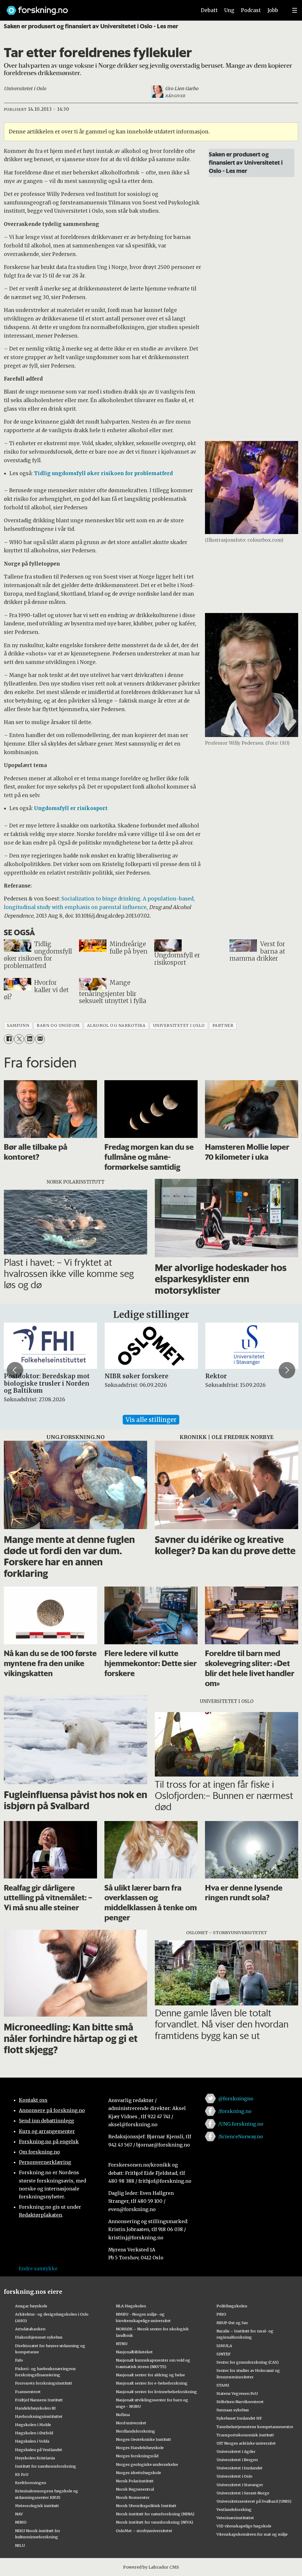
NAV (19, 2514)
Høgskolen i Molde (33, 2425)
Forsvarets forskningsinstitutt (44, 2383)
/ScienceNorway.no (241, 2137)
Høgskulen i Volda (32, 2441)
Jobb (273, 10)
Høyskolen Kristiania (35, 2458)
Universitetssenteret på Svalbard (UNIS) (254, 2501)
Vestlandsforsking (234, 2509)
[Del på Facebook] (9, 1039)
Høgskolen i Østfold (34, 2433)
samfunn (18, 1026)
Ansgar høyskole (31, 2306)
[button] (15, 1370)
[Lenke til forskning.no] (96, 8)
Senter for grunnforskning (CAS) (248, 2362)
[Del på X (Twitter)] (19, 1039)
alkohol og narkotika (116, 1026)
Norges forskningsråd (137, 2456)
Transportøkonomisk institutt (245, 2435)
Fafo (19, 2360)
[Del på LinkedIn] (29, 1039)
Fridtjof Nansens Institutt (39, 2400)
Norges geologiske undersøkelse (147, 2464)
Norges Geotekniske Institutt (143, 2439)
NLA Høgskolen (131, 2306)
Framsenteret (28, 2392)
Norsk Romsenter (133, 2497)
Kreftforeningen (31, 2483)
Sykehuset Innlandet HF (239, 2418)
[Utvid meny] (295, 10)
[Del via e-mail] (40, 1039)
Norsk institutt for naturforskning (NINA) (155, 2514)
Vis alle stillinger (151, 1420)
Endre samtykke (38, 2268)
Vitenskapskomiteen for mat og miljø (252, 2534)
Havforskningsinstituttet (39, 2416)
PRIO (221, 2314)
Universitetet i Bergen (237, 2460)
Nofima (123, 2415)
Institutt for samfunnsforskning (46, 2466)
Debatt (209, 10)
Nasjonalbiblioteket (134, 2352)
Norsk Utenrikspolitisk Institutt (146, 2506)
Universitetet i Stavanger (240, 2485)
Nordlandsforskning (136, 2431)
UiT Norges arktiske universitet (246, 2443)
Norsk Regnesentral (135, 2489)
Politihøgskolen (232, 2306)
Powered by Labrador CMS (151, 2567)
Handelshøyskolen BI (35, 2408)
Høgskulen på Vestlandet (39, 2450)
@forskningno (236, 2099)
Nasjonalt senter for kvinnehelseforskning (156, 2392)
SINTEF (224, 2354)
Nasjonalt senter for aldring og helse (150, 2375)
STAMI (223, 2385)
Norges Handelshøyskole (140, 2448)
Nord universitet (131, 2423)
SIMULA (224, 2346)
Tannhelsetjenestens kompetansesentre (255, 2427)
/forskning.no (235, 2111)
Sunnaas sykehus (233, 2410)
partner (223, 1026)
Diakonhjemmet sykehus (39, 2337)
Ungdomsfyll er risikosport (71, 808)
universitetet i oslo (179, 1026)
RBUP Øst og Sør (232, 2323)
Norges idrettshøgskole (138, 2473)
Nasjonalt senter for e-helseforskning (152, 2383)
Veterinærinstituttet (235, 2518)
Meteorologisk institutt (37, 2506)
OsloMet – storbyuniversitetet (144, 2531)
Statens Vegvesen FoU (237, 2393)
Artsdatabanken (30, 2329)
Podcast (251, 10)
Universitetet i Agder (236, 2451)
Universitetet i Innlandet (239, 2468)
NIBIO (21, 2522)
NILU (20, 2545)
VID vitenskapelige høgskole (244, 2526)
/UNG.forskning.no (241, 2124)
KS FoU (22, 2474)
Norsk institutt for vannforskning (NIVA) (155, 2522)
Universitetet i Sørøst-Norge (243, 2493)
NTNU (122, 2344)
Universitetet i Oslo (234, 2476)
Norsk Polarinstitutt (135, 2481)
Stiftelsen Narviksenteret (240, 2402)
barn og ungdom (58, 1026)
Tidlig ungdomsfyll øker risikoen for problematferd (103, 473)
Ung (229, 10)
